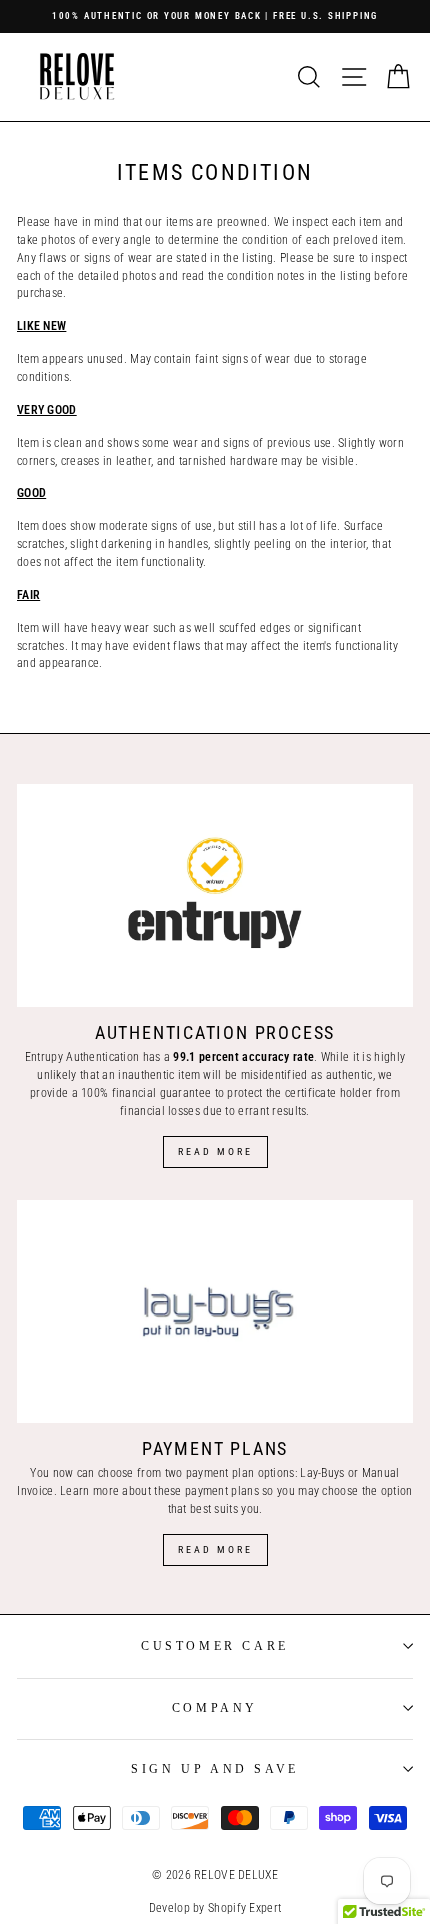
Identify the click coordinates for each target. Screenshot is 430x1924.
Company (215, 1708)
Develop (169, 1908)
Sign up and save (215, 1769)
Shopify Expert (244, 1908)
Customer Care (215, 1646)
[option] (215, 16)
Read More (215, 1151)
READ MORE (215, 1549)
